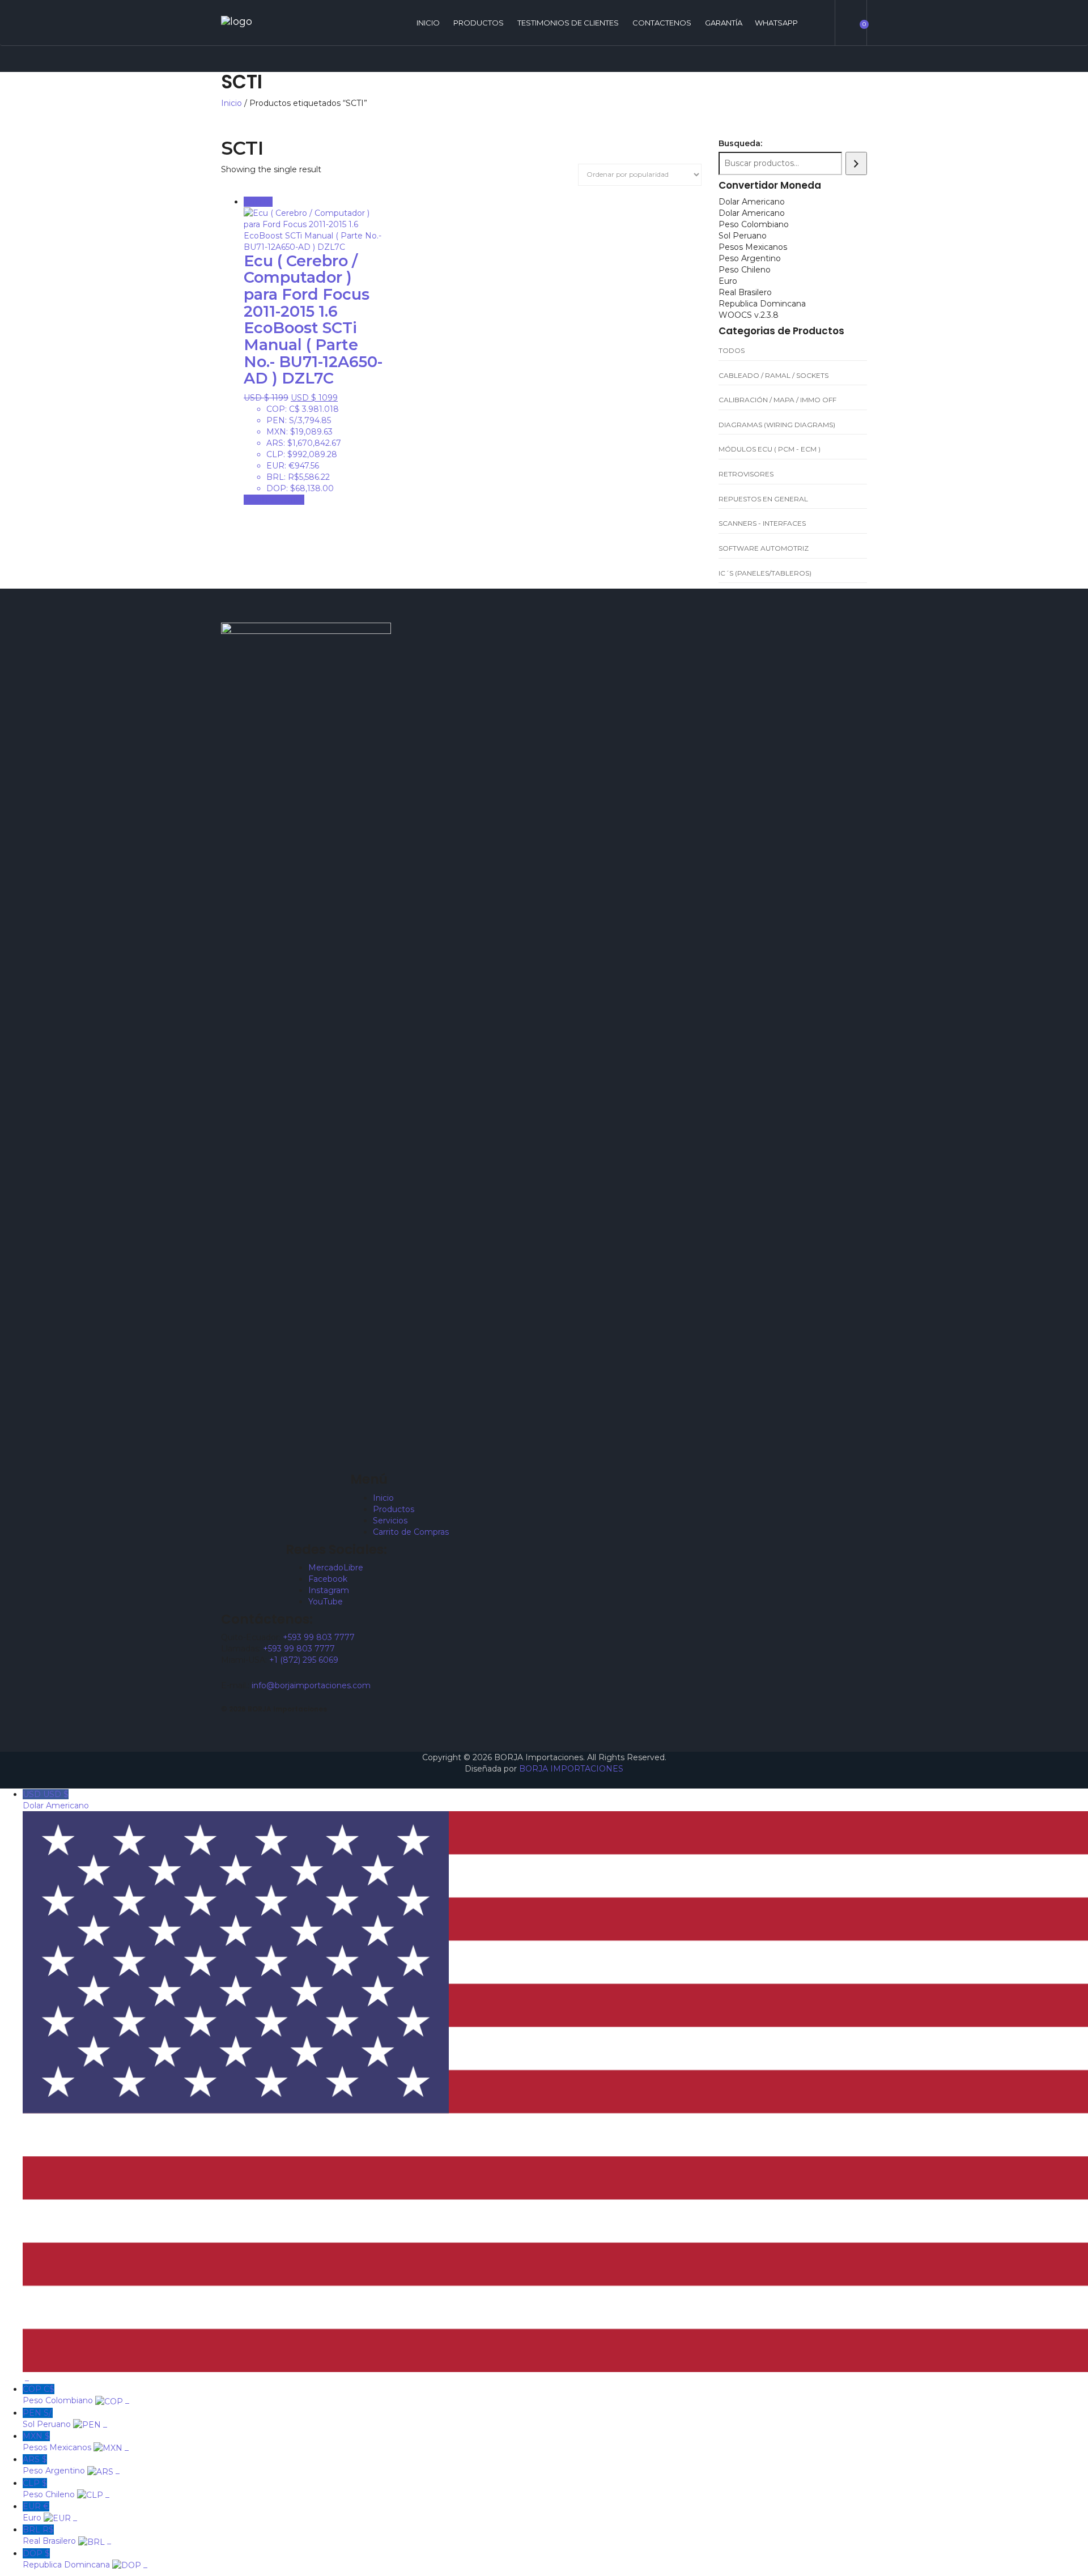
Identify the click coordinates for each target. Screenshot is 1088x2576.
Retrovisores (746, 474)
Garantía (724, 23)
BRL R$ (67, 2535)
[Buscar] (856, 163)
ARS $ (71, 2465)
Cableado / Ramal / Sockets (773, 375)
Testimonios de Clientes (568, 23)
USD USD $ (57, 2086)
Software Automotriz (764, 548)
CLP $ (66, 2489)
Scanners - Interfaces (762, 523)
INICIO (428, 23)
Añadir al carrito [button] (274, 500)
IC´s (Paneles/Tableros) (765, 573)
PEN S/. (65, 2419)
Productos (479, 23)
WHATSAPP (776, 23)
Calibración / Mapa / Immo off (777, 400)
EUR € (50, 2512)
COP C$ (76, 2395)
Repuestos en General (763, 499)
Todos (732, 350)
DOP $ (85, 2559)
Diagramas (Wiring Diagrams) (777, 425)
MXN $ (76, 2442)
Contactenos (662, 23)
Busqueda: (740, 143)
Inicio (231, 103)
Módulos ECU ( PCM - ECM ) (770, 449)
